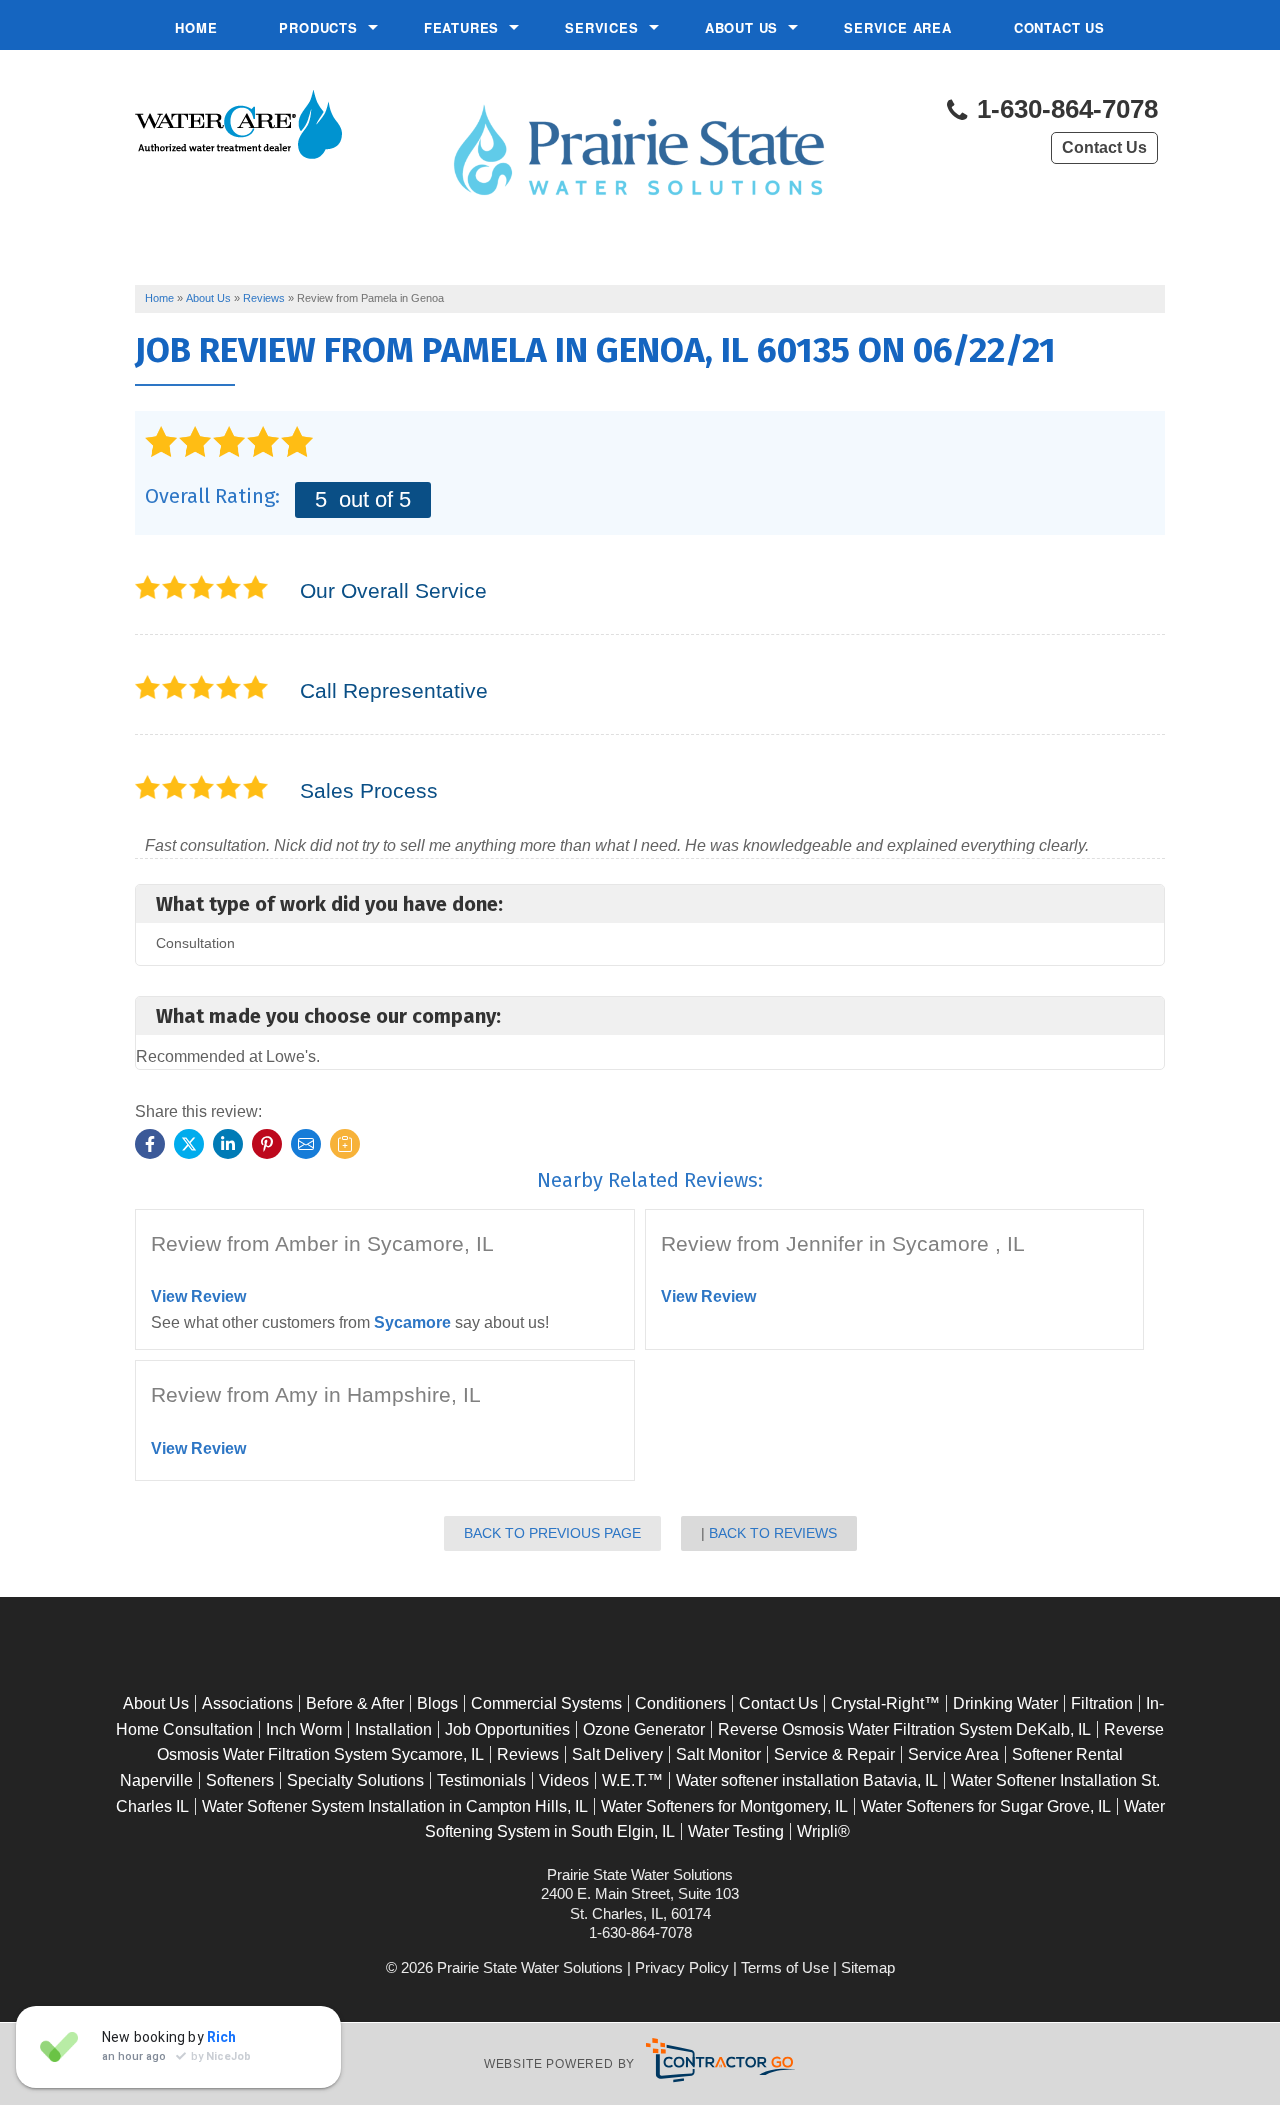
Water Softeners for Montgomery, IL (724, 1806)
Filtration (1102, 1703)
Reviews (528, 1754)
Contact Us (1059, 27)
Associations (247, 1703)
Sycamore (412, 1322)
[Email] (306, 1144)
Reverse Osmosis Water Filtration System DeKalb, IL (904, 1729)
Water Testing (736, 1831)
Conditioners (680, 1703)
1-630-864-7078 (1064, 109)
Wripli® (823, 1831)
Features (461, 27)
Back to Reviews (773, 1533)
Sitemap (868, 1967)
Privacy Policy (682, 1967)
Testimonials (481, 1780)
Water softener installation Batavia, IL (807, 1780)
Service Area (898, 27)
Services (601, 27)
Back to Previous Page (552, 1533)
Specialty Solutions (355, 1780)
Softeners (240, 1780)
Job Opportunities (507, 1729)
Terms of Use (785, 1967)
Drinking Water (1005, 1703)
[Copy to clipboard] (345, 1144)
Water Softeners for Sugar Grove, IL (986, 1806)
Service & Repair (834, 1754)
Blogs (437, 1703)
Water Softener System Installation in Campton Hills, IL (395, 1806)
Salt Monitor (718, 1754)
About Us (741, 27)
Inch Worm (304, 1729)
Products (318, 27)
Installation (393, 1729)
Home (196, 27)
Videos (564, 1780)
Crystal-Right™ (885, 1703)
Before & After (355, 1703)
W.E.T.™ (632, 1780)
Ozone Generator (644, 1729)
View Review (198, 1296)
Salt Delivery (617, 1754)
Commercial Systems (546, 1703)
